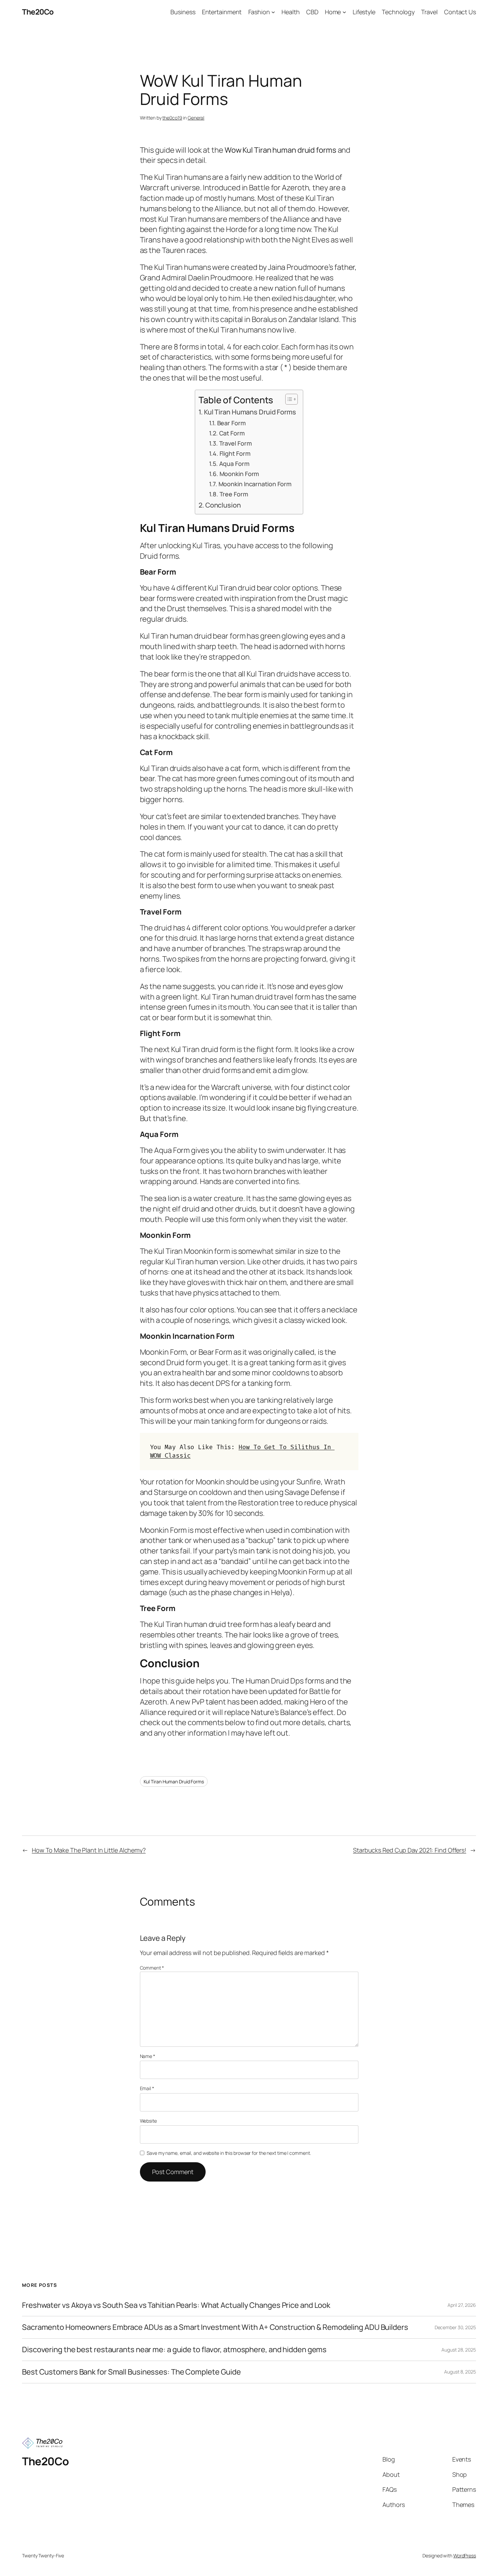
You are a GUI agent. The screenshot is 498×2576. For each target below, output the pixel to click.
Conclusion (223, 505)
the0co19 (172, 118)
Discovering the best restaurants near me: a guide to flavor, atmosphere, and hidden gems (174, 2350)
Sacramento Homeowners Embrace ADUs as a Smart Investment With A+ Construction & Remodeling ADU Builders (215, 2327)
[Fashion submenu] (273, 12)
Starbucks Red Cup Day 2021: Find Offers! (410, 1850)
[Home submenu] (344, 12)
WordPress (465, 2556)
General (196, 118)
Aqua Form (234, 464)
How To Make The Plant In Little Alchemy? (89, 1850)
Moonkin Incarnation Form (255, 484)
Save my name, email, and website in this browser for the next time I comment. (229, 2153)
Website (148, 2121)
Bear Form (231, 423)
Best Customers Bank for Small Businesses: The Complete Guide (131, 2372)
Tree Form (234, 494)
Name (148, 2056)
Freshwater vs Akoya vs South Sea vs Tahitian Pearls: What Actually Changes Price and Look (176, 2305)
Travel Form (235, 443)
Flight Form (235, 453)
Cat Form (232, 433)
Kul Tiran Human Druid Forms (174, 1781)
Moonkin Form (239, 474)
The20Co (38, 12)
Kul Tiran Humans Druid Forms (250, 412)
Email (147, 2088)
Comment (152, 1968)
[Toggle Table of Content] (288, 399)
